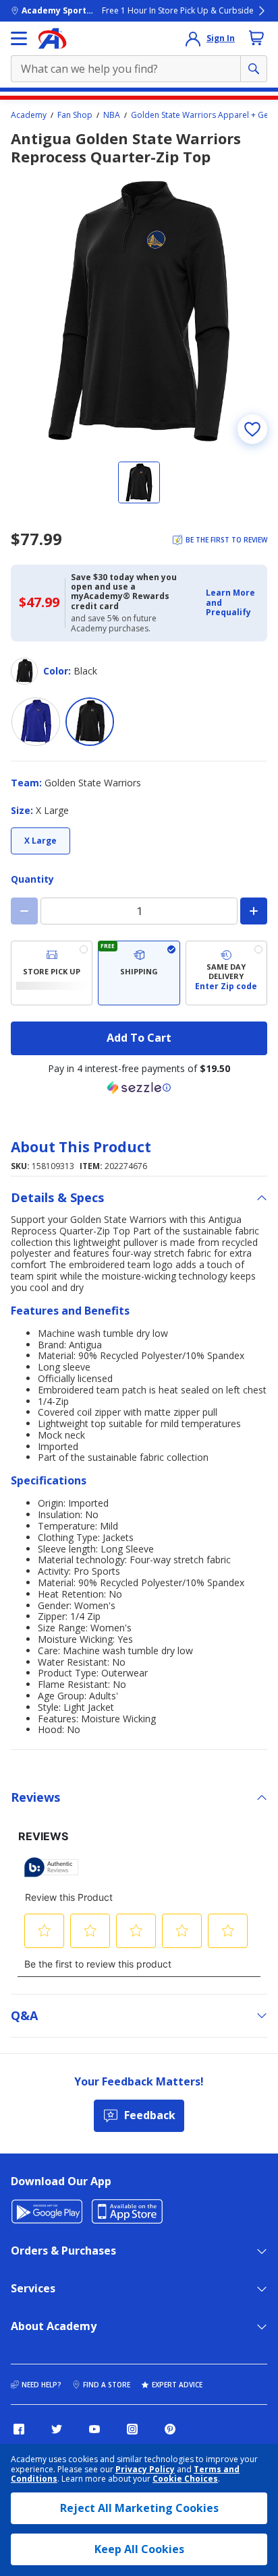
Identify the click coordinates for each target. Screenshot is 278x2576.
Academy (29, 115)
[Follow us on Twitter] (57, 2429)
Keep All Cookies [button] (139, 2549)
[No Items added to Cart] (256, 38)
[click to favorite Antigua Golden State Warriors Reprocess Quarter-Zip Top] (252, 429)
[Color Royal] (36, 722)
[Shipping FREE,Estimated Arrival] (139, 973)
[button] (232, 603)
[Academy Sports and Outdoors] (52, 38)
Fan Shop (75, 115)
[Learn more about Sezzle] (139, 1088)
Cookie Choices (185, 2479)
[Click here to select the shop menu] (19, 38)
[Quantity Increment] (254, 911)
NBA (112, 115)
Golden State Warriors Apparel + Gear (204, 115)
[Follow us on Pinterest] (170, 2429)
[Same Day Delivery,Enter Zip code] (226, 973)
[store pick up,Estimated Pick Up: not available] (52, 973)
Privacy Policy (145, 2469)
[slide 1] (139, 482)
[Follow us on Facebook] (19, 2429)
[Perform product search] (254, 69)
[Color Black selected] (90, 722)
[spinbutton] (139, 911)
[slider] (139, 311)
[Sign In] (193, 38)
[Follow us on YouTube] (94, 2429)
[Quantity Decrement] (24, 911)
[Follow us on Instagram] (132, 2429)
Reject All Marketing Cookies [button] (139, 2508)
